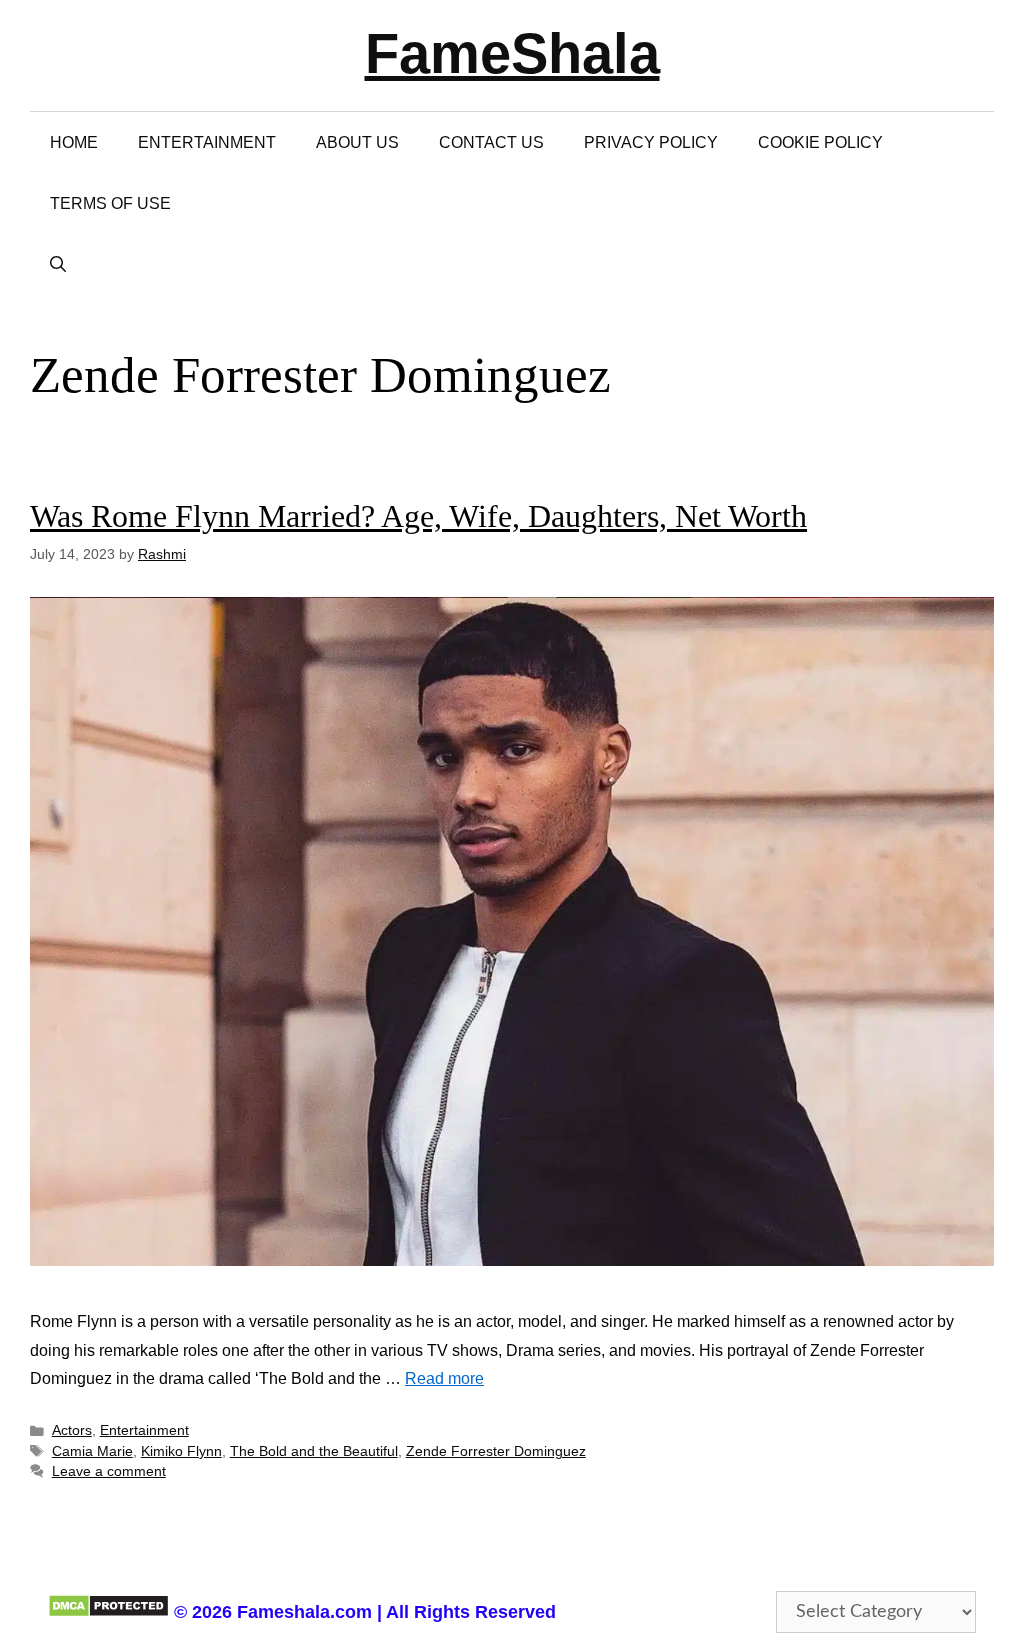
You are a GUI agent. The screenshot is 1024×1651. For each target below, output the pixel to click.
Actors (72, 1430)
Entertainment (207, 142)
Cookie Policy (820, 142)
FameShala (512, 53)
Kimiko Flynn (181, 1451)
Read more (444, 1378)
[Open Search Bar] (58, 264)
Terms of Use (110, 203)
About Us (357, 142)
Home (74, 142)
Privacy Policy (651, 142)
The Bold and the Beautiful (314, 1451)
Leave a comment (109, 1471)
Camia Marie (92, 1451)
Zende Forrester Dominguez (496, 1451)
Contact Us (491, 142)
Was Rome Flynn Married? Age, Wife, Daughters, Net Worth (418, 516)
